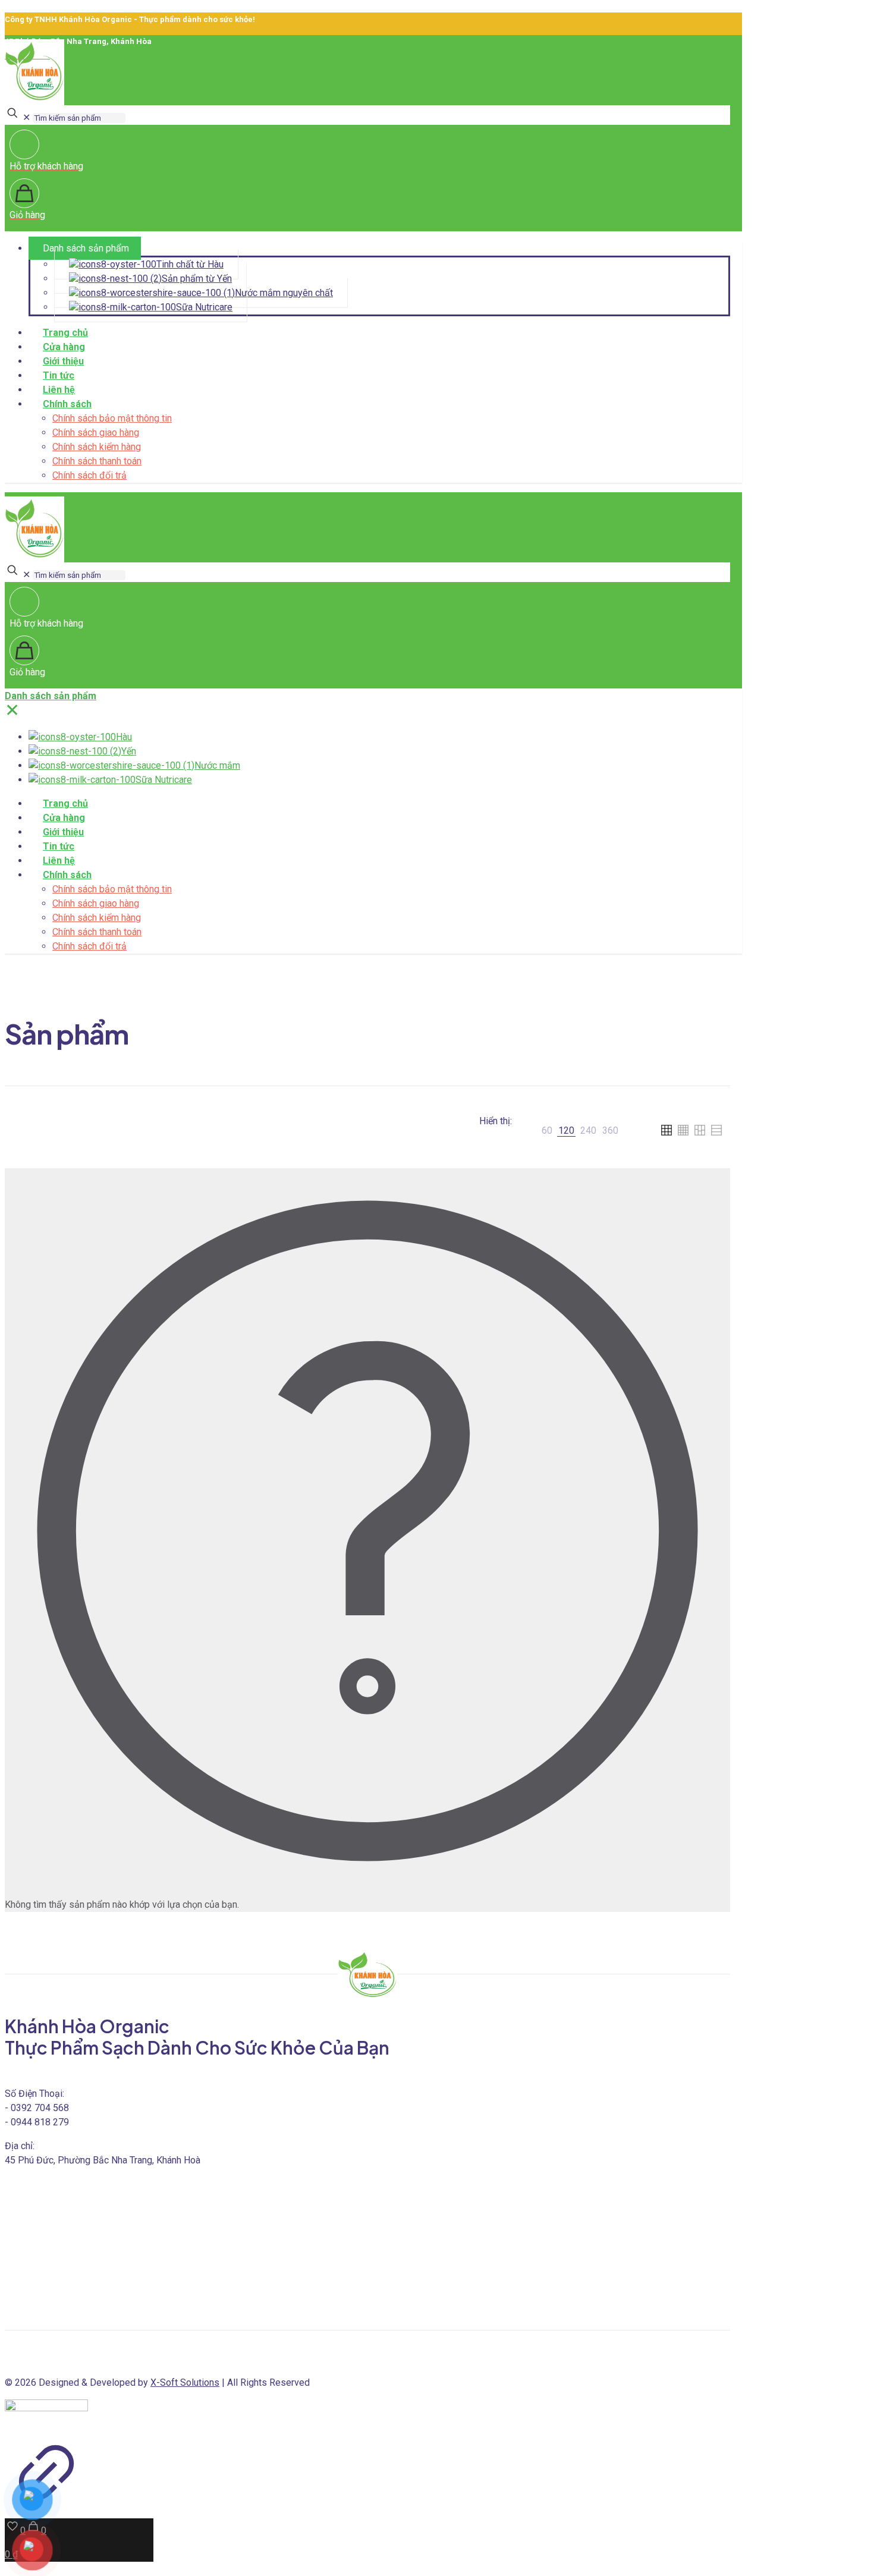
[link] (547, 1131)
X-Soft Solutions (185, 2382)
